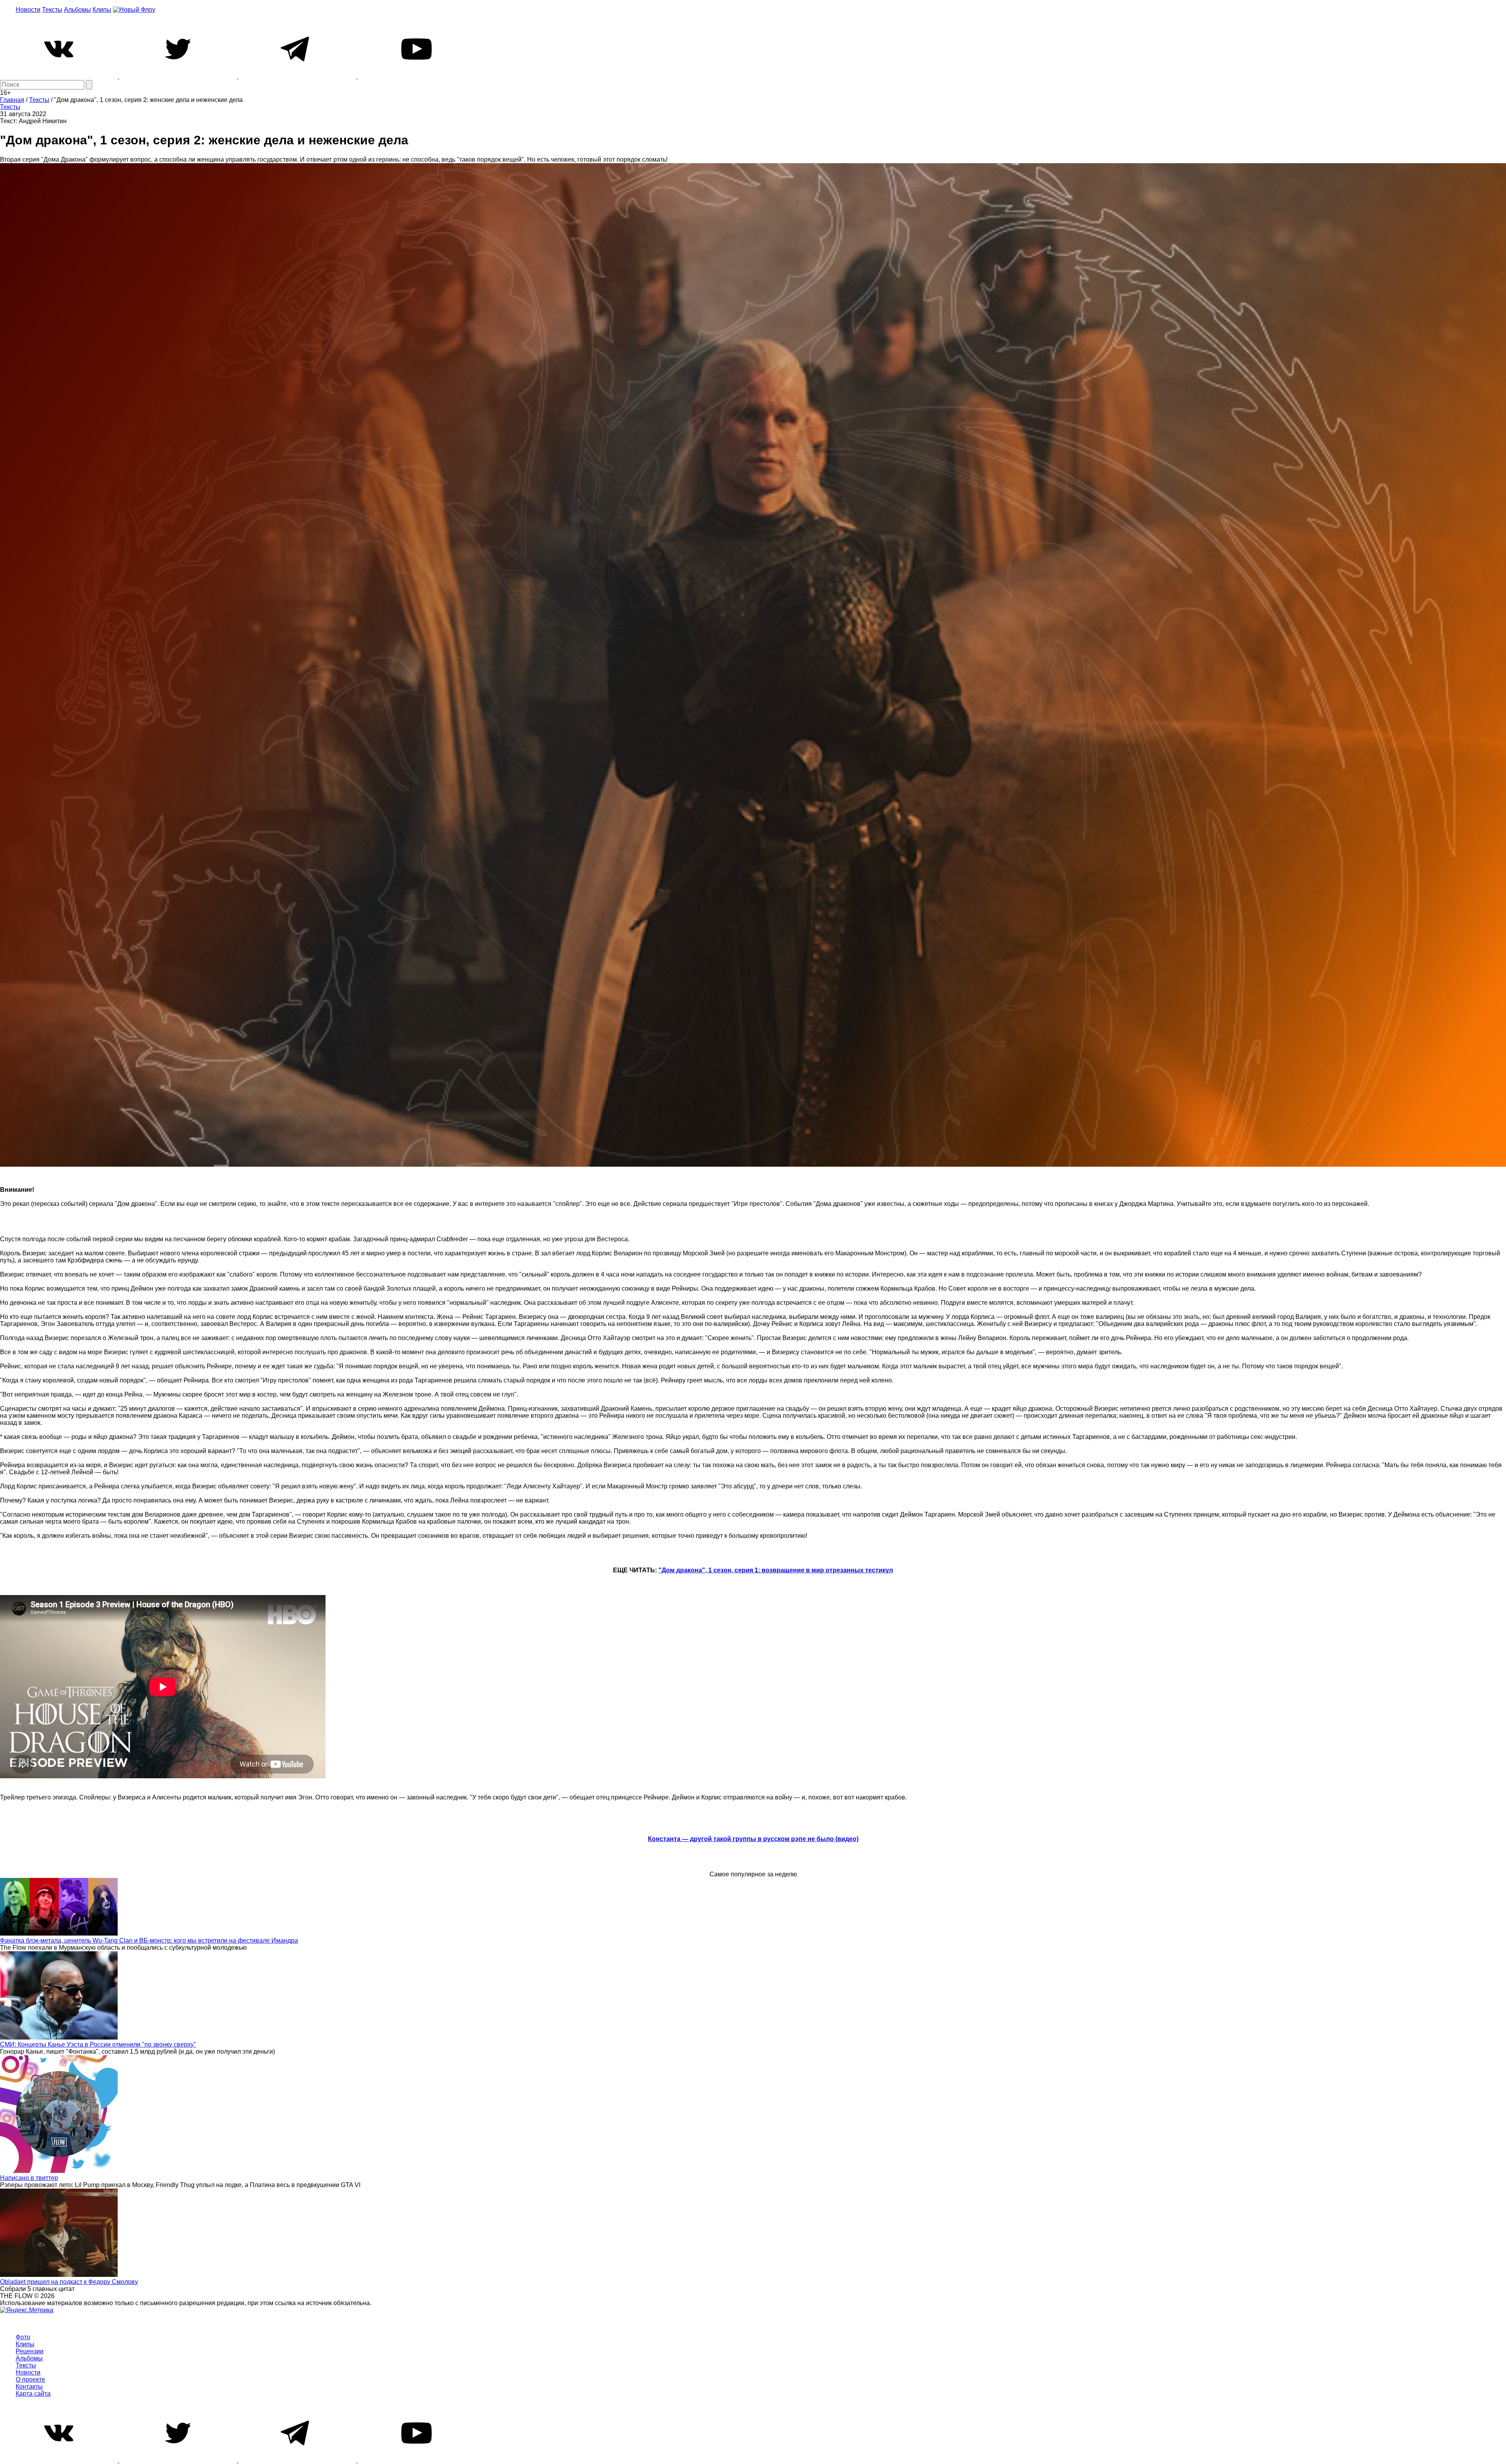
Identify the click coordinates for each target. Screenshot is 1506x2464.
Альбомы (77, 10)
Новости (28, 10)
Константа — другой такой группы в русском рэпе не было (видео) (753, 1839)
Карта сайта (33, 2394)
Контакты (29, 2387)
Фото (23, 2337)
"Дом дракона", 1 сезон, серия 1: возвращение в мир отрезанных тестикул (776, 1570)
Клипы (102, 10)
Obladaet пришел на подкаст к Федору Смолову (69, 2282)
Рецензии (30, 2351)
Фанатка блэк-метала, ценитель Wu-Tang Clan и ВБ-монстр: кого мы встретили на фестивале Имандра (149, 1940)
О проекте (30, 2379)
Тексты (52, 10)
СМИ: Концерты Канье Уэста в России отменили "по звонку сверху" (98, 2044)
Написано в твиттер (29, 2178)
